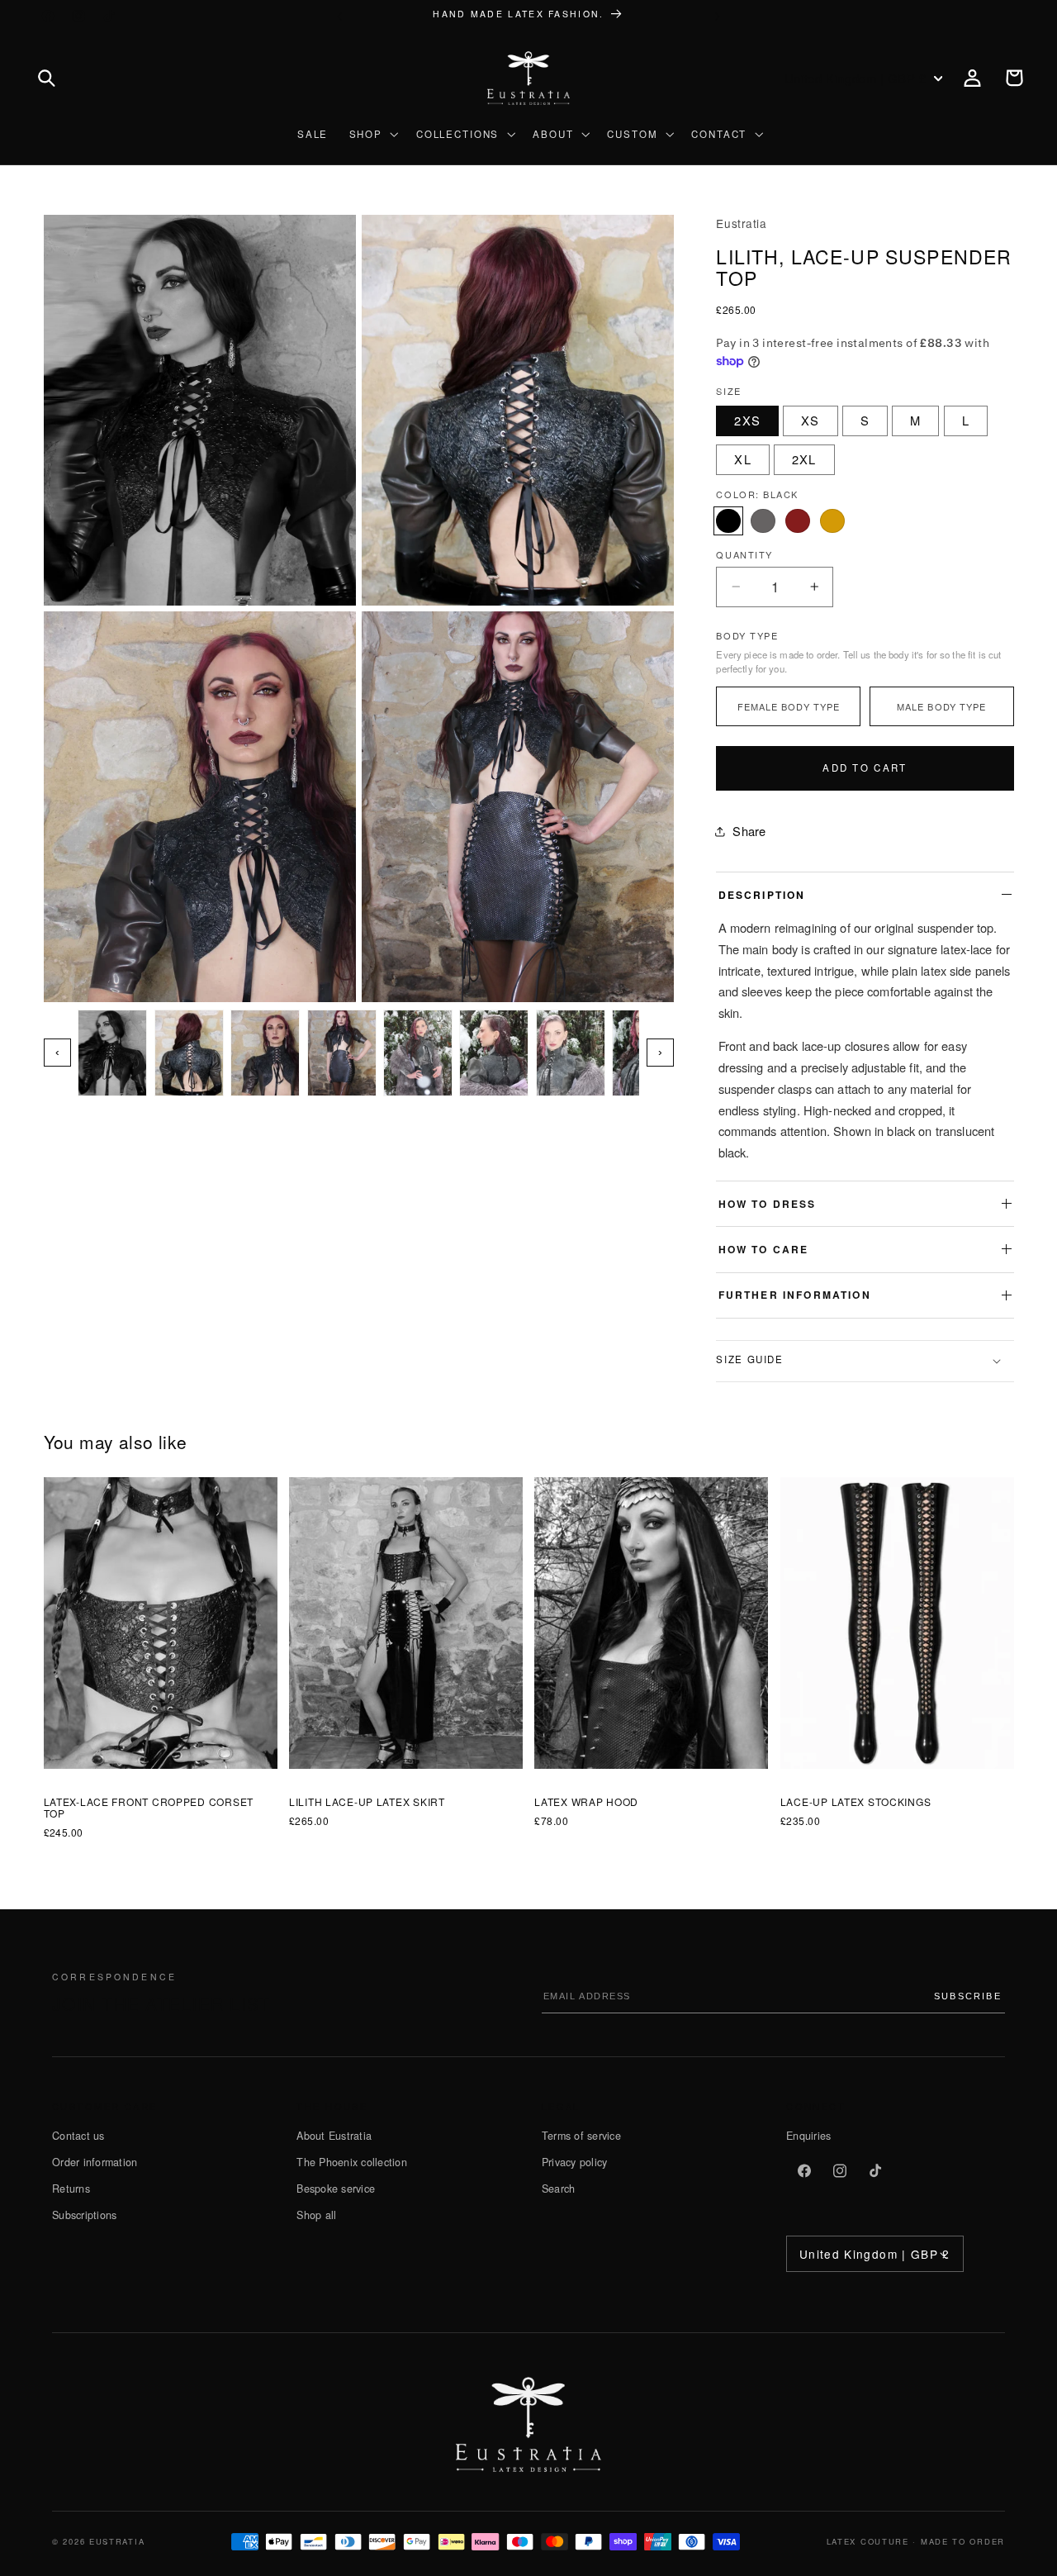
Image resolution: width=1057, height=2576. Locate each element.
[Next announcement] (718, 17)
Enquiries (808, 2136)
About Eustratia (334, 2136)
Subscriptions (84, 2215)
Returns (71, 2189)
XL (742, 459)
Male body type (941, 706)
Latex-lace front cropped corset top (149, 1808)
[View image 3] (265, 1053)
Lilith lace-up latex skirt (367, 1802)
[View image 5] (418, 1053)
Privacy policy (575, 2162)
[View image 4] (342, 1053)
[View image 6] (494, 1053)
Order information (95, 2162)
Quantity (744, 554)
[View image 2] (189, 1053)
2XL (804, 459)
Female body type (789, 706)
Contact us (78, 2136)
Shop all (316, 2215)
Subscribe (968, 1996)
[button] (47, 78)
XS (810, 420)
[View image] (200, 410)
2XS (747, 420)
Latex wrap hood (586, 1802)
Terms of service (581, 2136)
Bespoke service (336, 2189)
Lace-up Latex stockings (856, 1802)
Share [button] (749, 831)
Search (559, 2189)
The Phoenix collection (352, 2162)
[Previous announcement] (339, 17)
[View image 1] (112, 1053)
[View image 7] (571, 1053)
